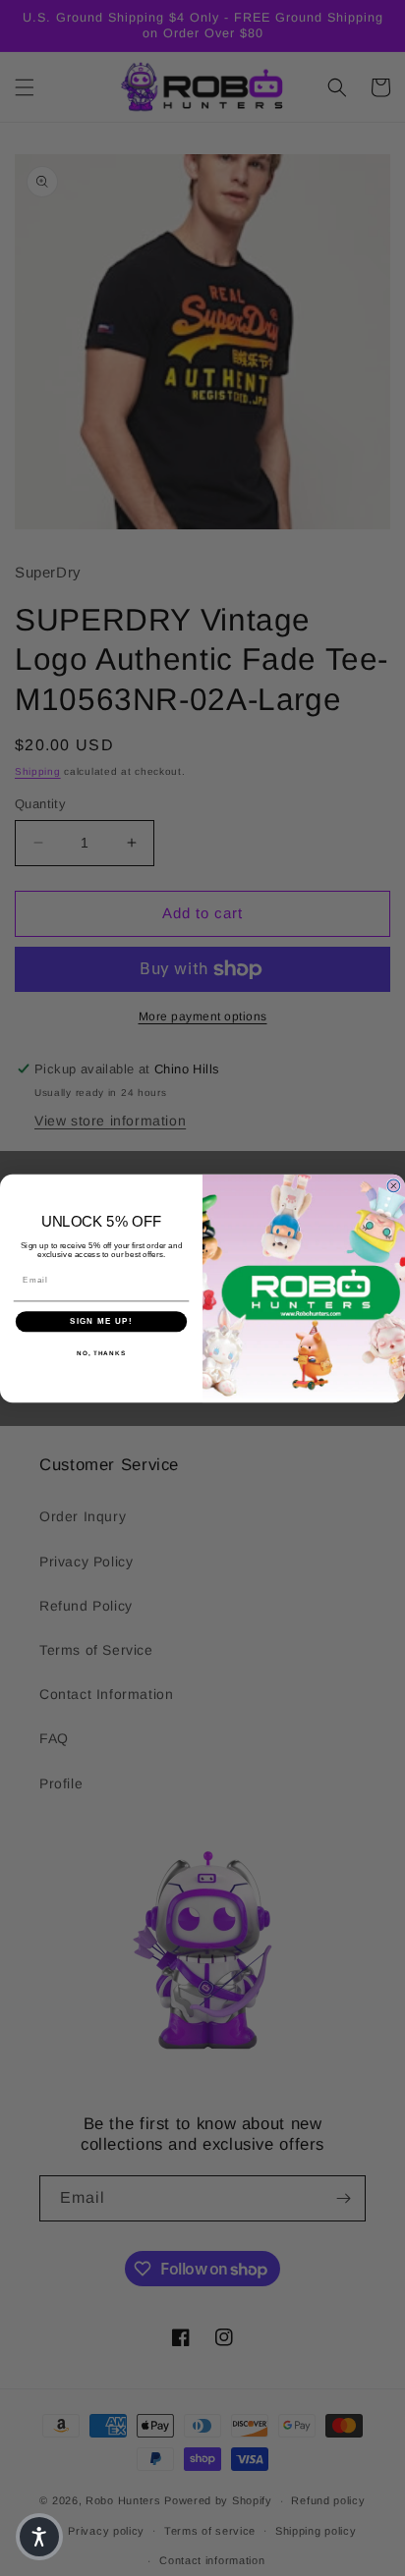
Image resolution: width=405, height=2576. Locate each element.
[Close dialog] (394, 1186)
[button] (39, 2537)
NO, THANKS (101, 1352)
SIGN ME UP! (101, 1321)
